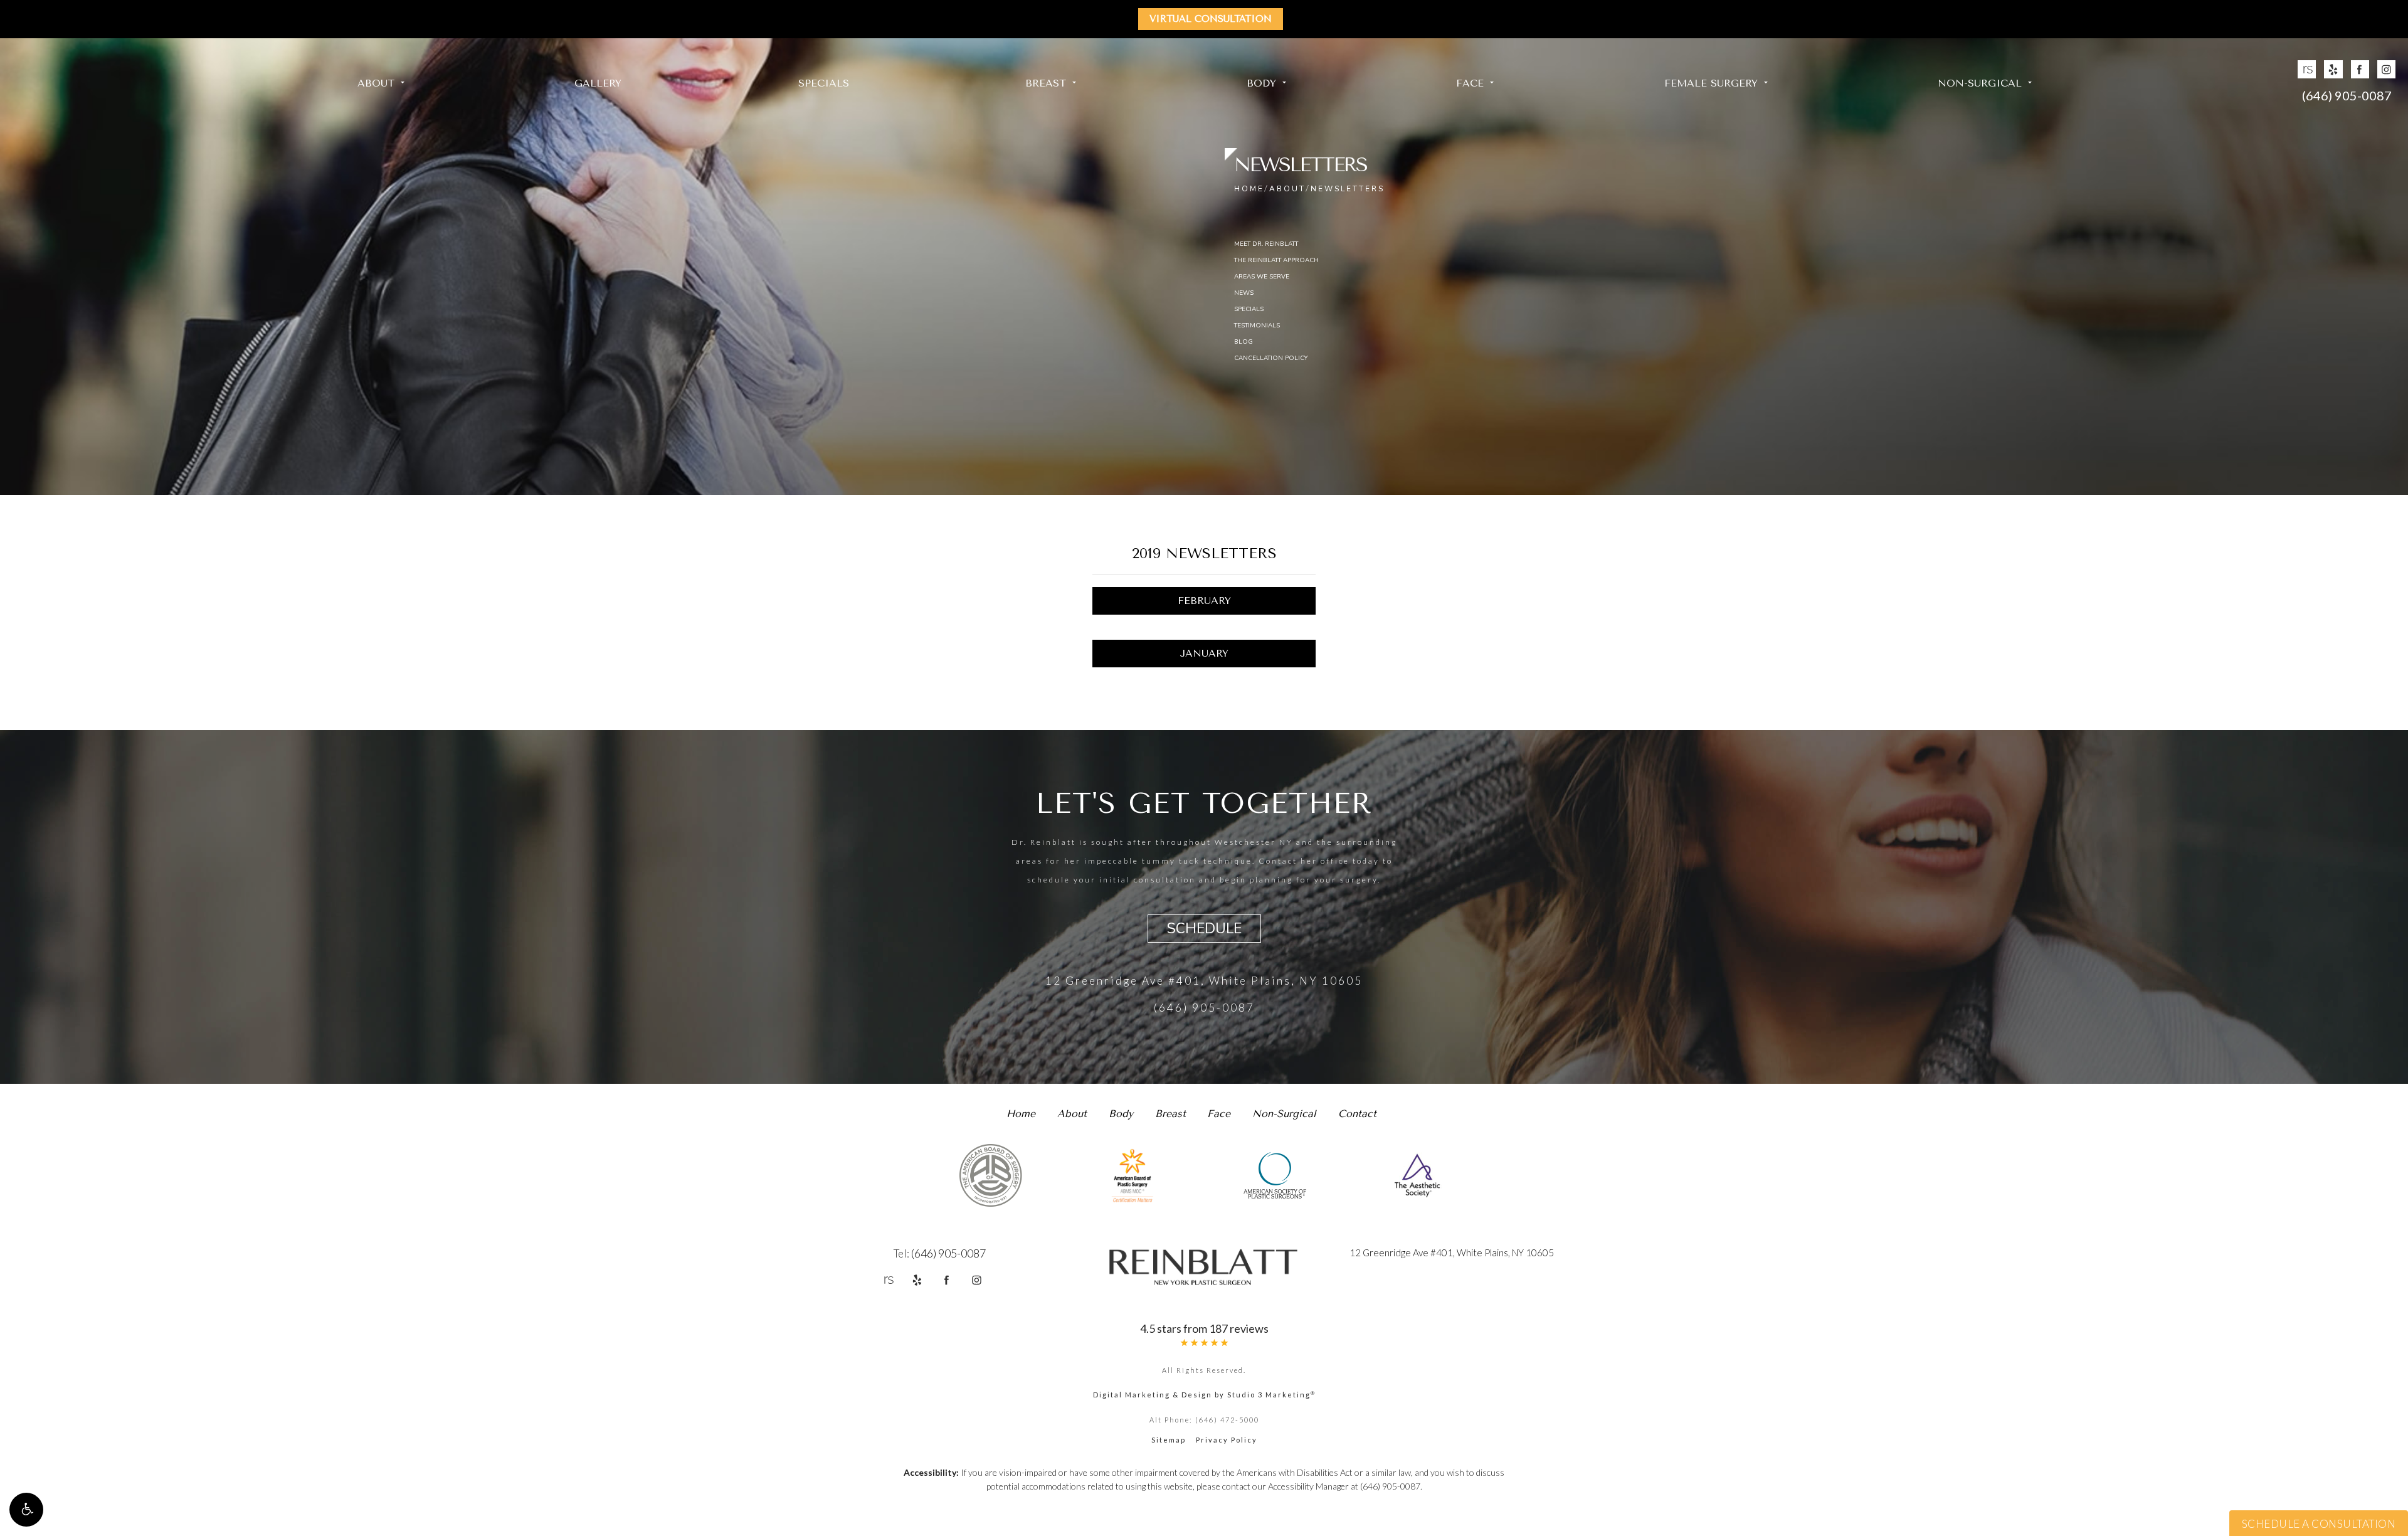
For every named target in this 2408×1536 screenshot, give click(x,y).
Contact (1357, 1114)
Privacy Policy (1227, 1440)
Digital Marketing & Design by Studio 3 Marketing (1204, 1395)
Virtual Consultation (1211, 19)
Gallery (598, 83)
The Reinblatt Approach (1276, 260)
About (376, 83)
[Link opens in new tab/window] (2307, 69)
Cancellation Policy (1271, 358)
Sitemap (1169, 1440)
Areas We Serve (1262, 277)
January (1204, 653)
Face (1470, 83)
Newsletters (1348, 189)
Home (1249, 189)
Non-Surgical (1980, 83)
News (1244, 293)
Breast (1046, 83)
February (1204, 601)
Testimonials (1257, 326)
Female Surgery (1711, 83)
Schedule (1204, 929)
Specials (824, 83)
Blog (1244, 342)
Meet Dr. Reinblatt (1266, 244)
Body (1261, 83)
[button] (26, 1510)
